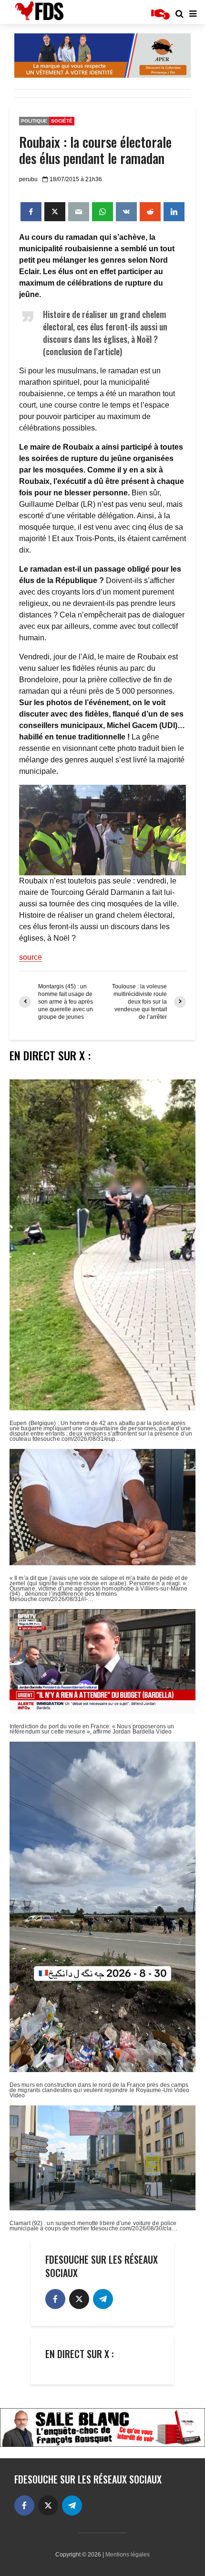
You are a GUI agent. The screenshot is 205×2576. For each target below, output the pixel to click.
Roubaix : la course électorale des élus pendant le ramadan (95, 150)
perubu (28, 179)
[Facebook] (55, 2299)
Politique (34, 121)
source (31, 957)
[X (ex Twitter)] (79, 2299)
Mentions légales (128, 2555)
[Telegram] (103, 2299)
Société (62, 121)
